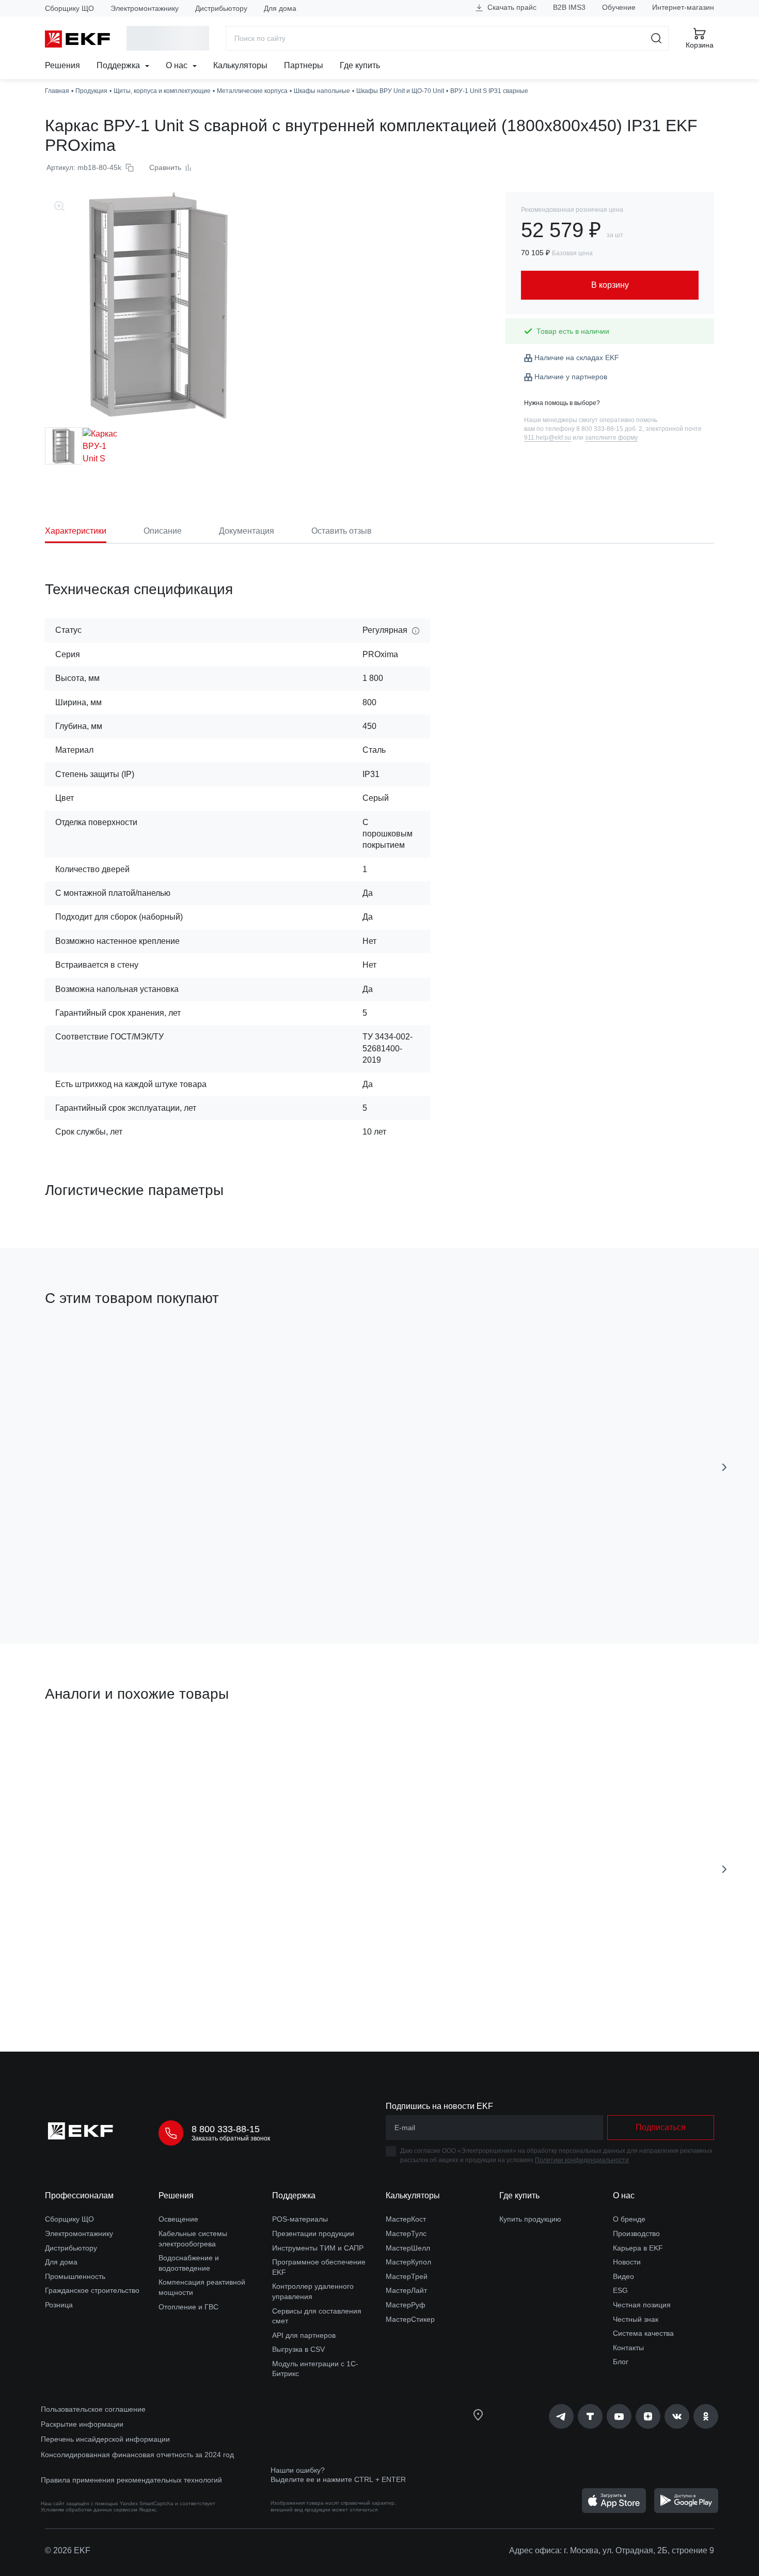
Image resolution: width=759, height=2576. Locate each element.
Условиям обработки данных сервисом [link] (89, 2510)
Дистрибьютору (221, 8)
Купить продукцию (530, 2219)
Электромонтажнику (145, 8)
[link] (561, 2416)
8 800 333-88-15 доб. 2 (609, 429)
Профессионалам (79, 2195)
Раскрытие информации (82, 2424)
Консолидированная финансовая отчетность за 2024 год (137, 2455)
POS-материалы (300, 2219)
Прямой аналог (83, 1743)
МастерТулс (406, 2233)
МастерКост (406, 2219)
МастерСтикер (410, 2319)
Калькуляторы (240, 65)
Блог (621, 2362)
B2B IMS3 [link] (569, 7)
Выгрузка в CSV (298, 2349)
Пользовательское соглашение (93, 2409)
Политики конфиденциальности (582, 2160)
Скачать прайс (511, 7)
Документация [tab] (247, 531)
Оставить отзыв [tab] (342, 531)
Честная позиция (642, 2305)
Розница (59, 2305)
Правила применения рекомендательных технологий (131, 2480)
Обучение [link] (619, 7)
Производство (636, 2233)
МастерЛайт (406, 2290)
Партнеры (304, 65)
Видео (623, 2276)
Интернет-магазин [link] (683, 7)
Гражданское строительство (92, 2290)
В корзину (104, 1578)
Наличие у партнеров (571, 377)
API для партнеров (304, 2335)
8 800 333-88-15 (226, 2129)
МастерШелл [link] (408, 2248)
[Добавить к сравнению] (196, 1578)
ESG (620, 2290)
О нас (178, 65)
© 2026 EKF (68, 2550)
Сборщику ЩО (69, 8)
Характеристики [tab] (76, 531)
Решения (62, 65)
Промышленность (75, 2276)
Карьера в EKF (638, 2248)
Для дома (280, 8)
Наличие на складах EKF (577, 358)
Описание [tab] (163, 531)
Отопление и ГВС (188, 2307)
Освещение (178, 2219)
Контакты (628, 2348)
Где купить (360, 65)
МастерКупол (408, 2262)
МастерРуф (406, 2305)
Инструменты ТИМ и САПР (318, 2248)
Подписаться (661, 2127)
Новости (627, 2262)
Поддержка (119, 65)
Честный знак (636, 2319)
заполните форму (611, 438)
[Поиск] (657, 38)
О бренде (629, 2219)
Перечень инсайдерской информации (105, 2439)
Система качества (643, 2333)
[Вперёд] (724, 1467)
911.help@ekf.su (548, 438)
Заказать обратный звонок (231, 2138)
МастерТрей (407, 2276)
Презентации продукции (313, 2233)
